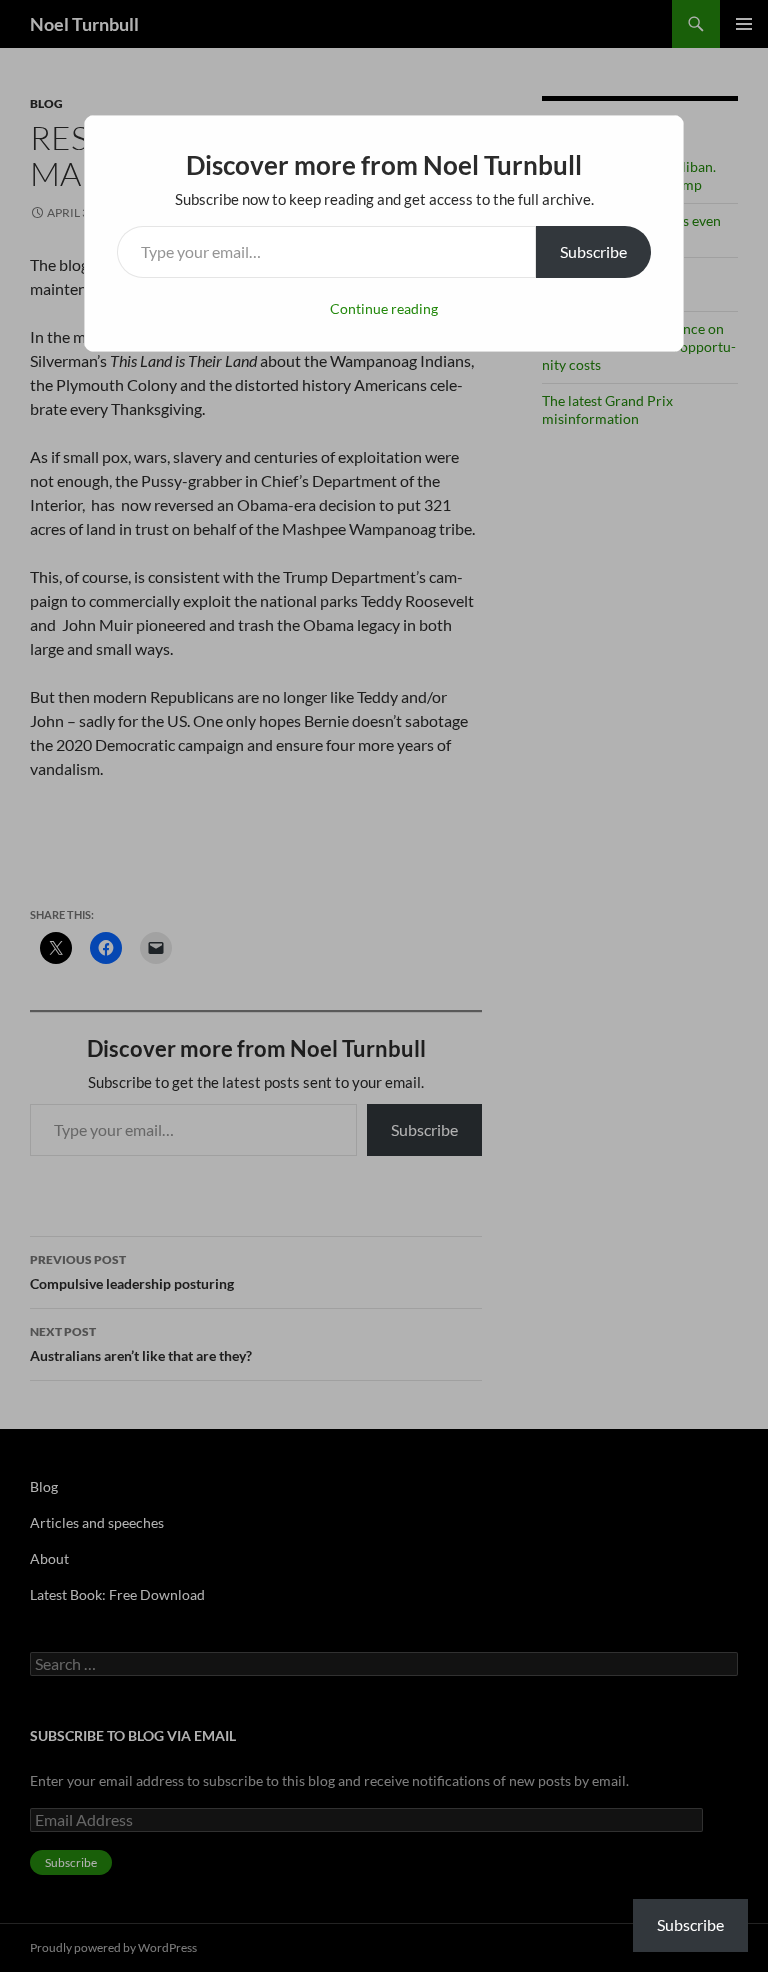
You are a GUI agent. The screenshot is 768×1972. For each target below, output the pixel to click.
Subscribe (593, 251)
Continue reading (384, 308)
